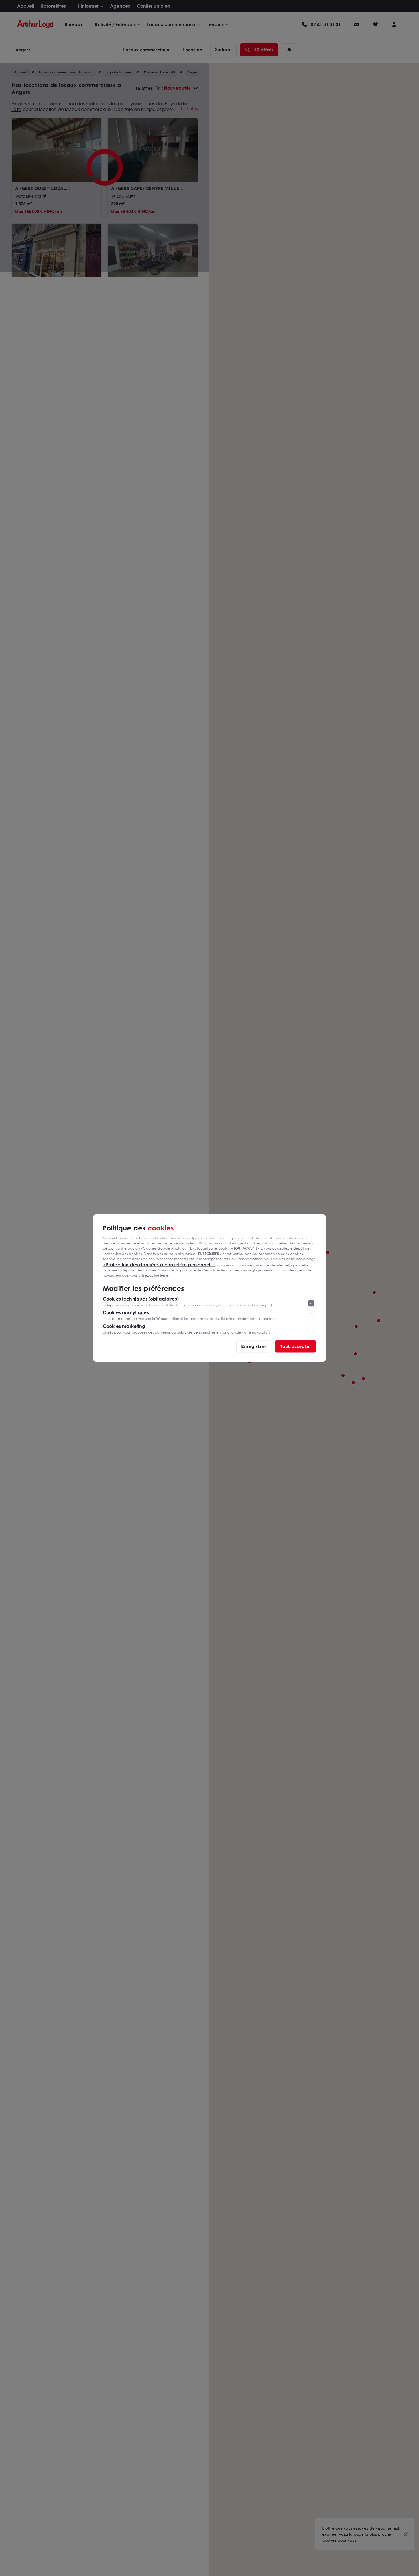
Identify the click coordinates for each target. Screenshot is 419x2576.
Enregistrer (254, 1346)
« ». (159, 1264)
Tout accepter (296, 1346)
